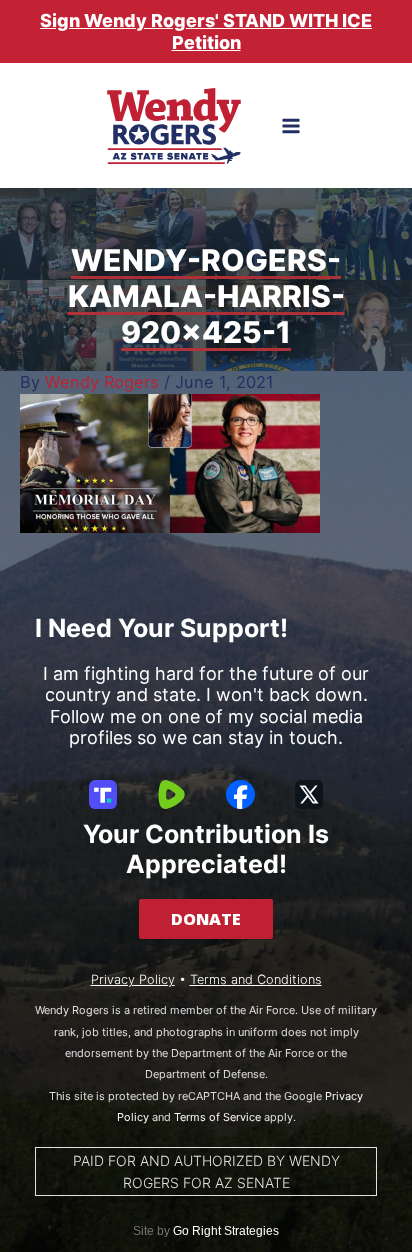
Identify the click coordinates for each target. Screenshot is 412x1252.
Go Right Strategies (226, 1231)
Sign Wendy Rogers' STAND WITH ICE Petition (206, 31)
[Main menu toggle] (291, 126)
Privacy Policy (133, 979)
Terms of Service (217, 1117)
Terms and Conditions (256, 979)
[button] (206, 919)
